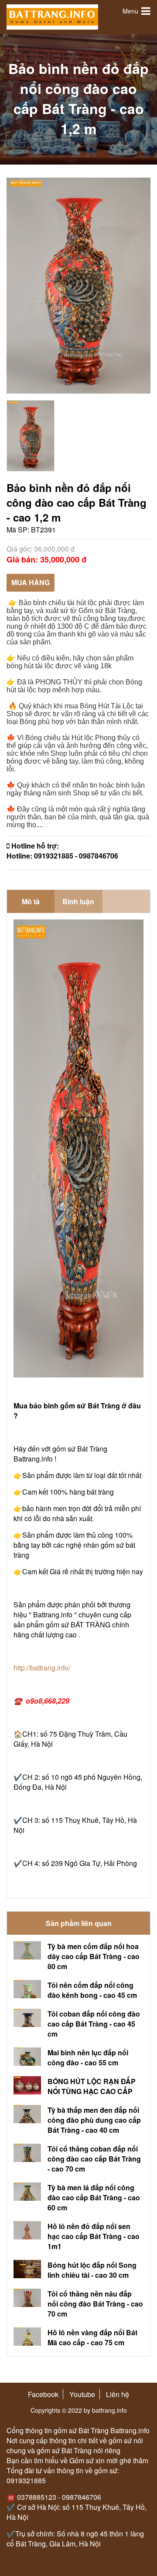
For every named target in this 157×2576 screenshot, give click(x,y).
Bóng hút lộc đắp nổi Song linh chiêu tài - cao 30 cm (92, 2270)
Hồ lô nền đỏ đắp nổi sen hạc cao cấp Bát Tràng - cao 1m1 (94, 2236)
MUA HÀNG (31, 582)
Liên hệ (118, 2394)
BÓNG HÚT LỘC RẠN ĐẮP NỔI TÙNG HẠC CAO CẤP (92, 2086)
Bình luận (78, 901)
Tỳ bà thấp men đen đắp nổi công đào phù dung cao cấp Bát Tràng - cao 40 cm (94, 2120)
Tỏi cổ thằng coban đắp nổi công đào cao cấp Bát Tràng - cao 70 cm (94, 2159)
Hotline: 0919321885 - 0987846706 (62, 856)
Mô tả (31, 901)
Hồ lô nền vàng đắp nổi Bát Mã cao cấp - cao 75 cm (92, 2337)
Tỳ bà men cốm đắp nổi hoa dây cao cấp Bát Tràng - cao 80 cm (94, 1956)
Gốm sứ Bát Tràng (107, 611)
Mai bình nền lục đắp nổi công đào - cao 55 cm (88, 2057)
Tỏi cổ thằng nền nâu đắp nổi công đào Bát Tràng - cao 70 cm (95, 2304)
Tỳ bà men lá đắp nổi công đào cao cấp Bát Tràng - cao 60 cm (94, 2197)
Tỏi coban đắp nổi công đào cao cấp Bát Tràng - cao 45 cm (94, 2024)
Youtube (82, 2394)
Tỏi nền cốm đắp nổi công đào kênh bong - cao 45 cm (92, 1990)
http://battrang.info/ (42, 1668)
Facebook (43, 2394)
